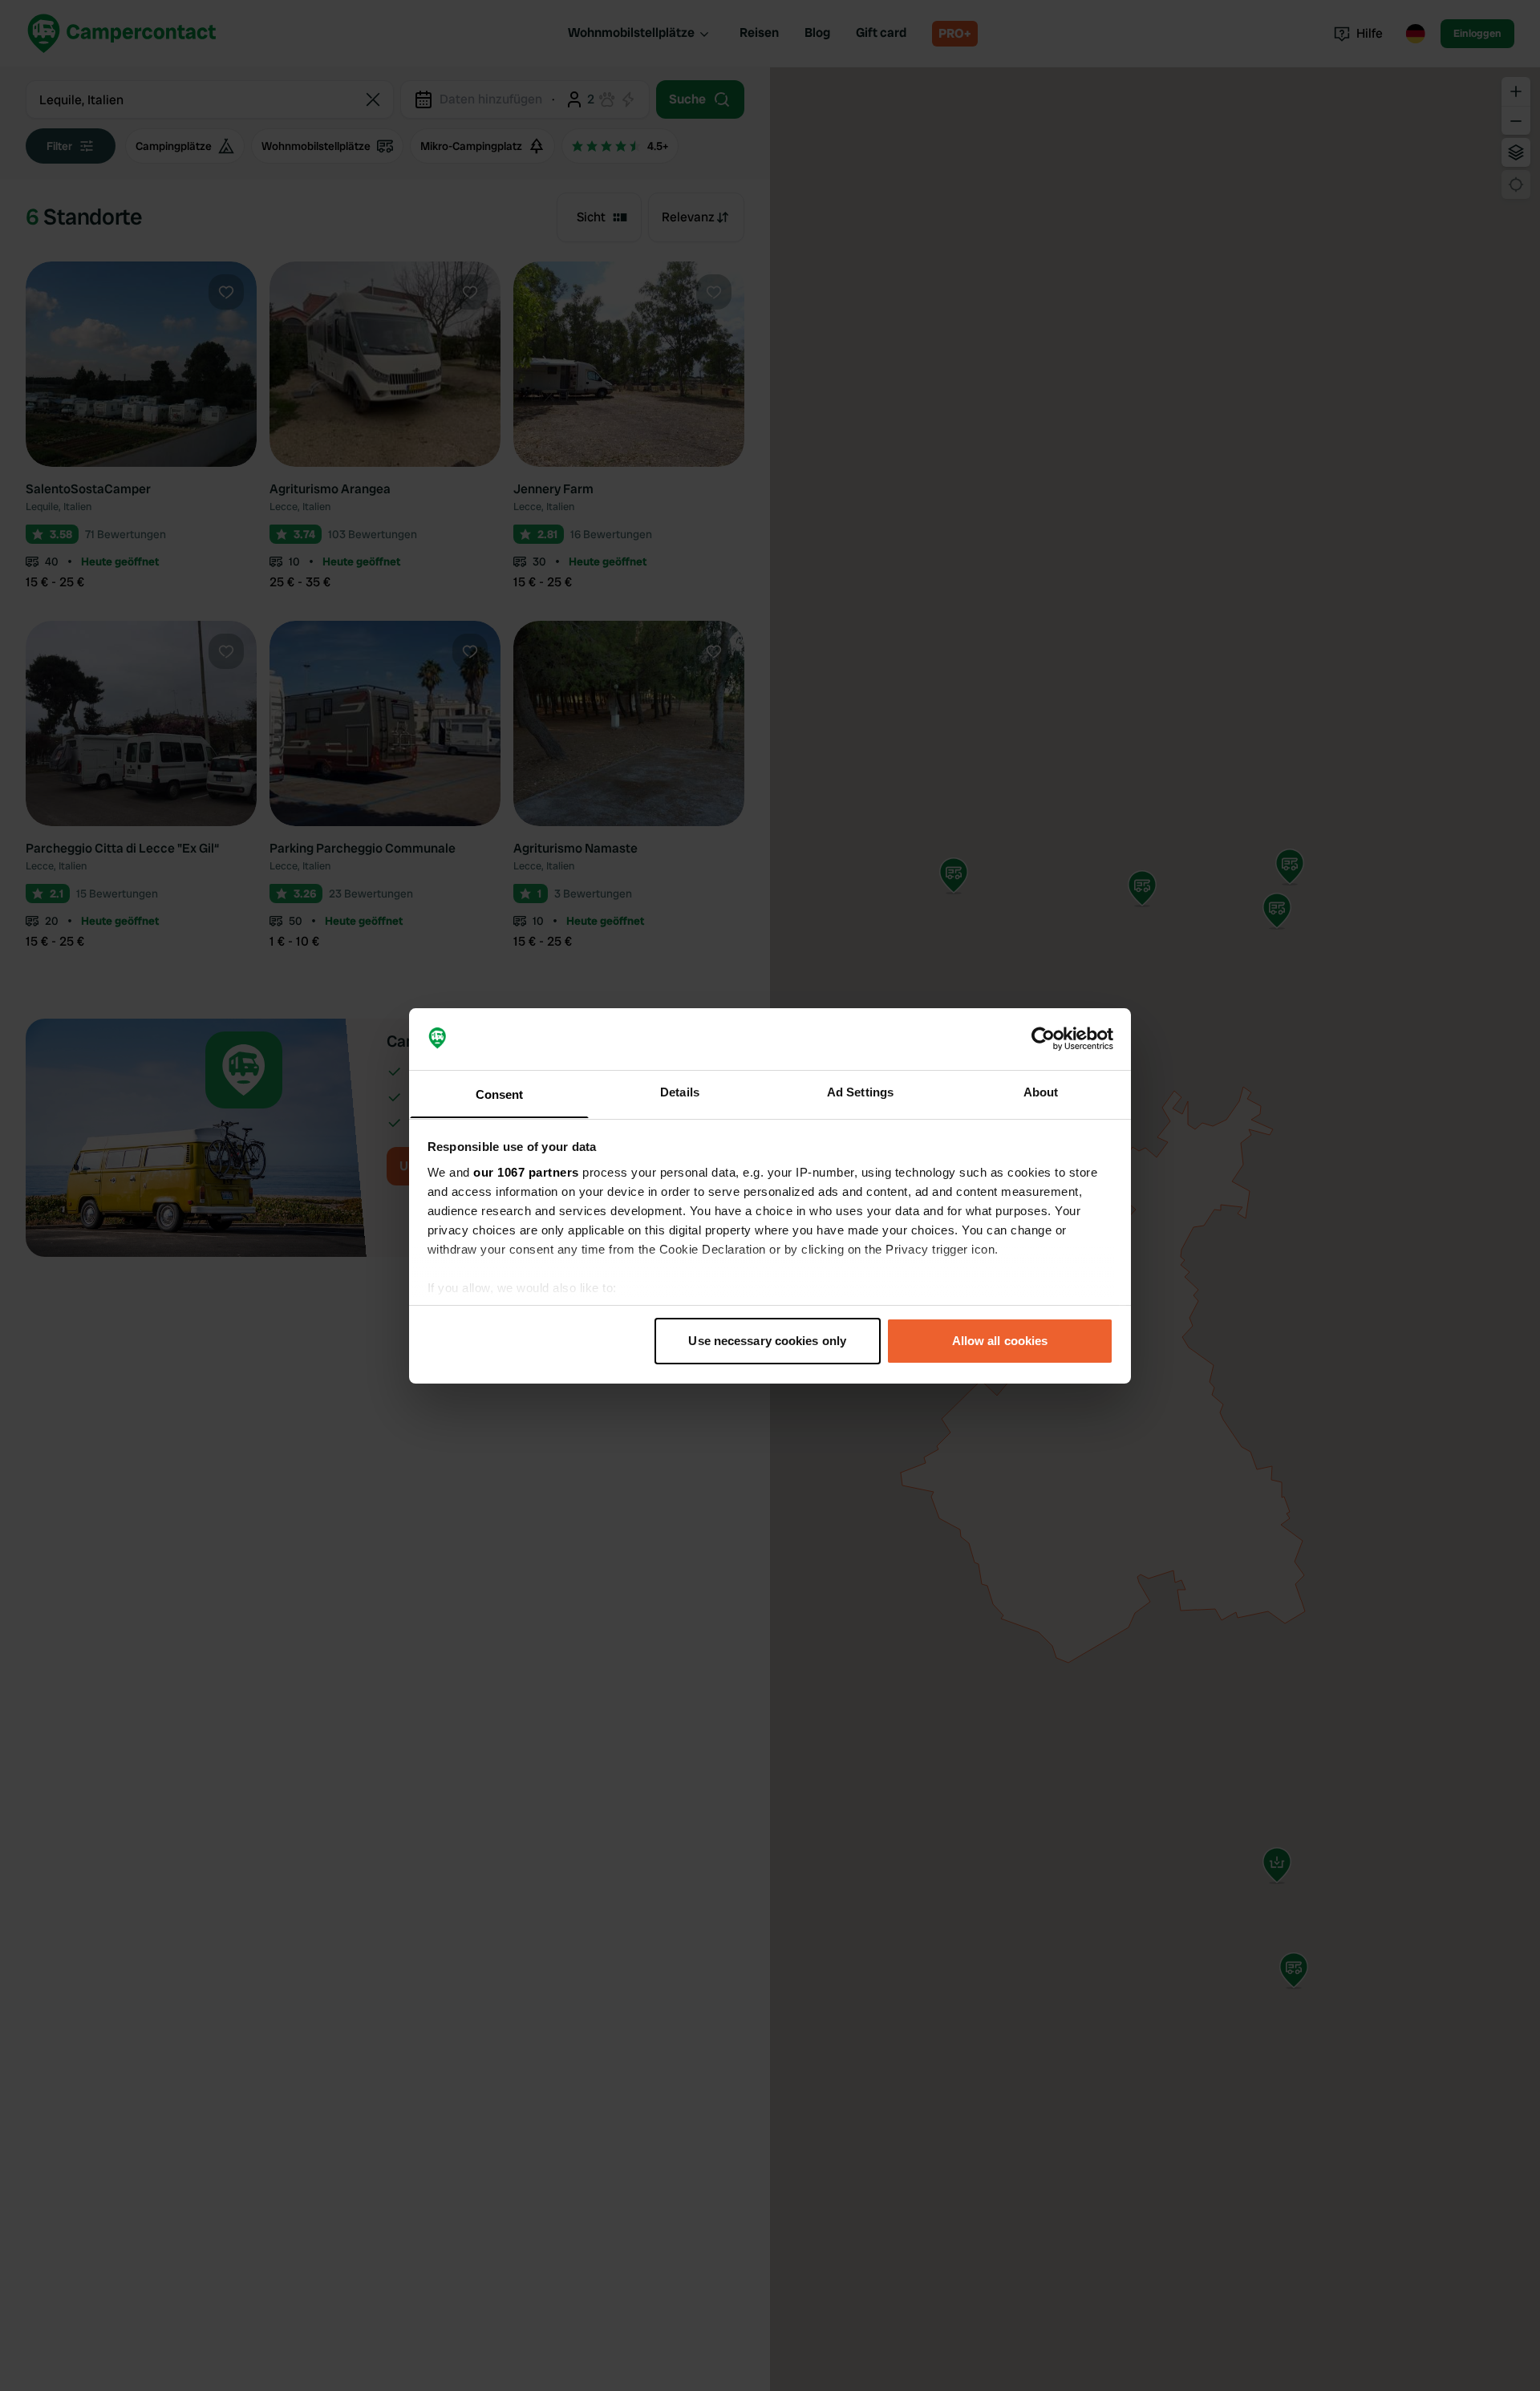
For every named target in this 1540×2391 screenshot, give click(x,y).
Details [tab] (680, 1091)
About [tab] (1041, 1091)
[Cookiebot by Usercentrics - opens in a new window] (1043, 1039)
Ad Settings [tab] (860, 1091)
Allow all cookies (1000, 1341)
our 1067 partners (526, 1171)
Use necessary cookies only (767, 1341)
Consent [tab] (500, 1094)
